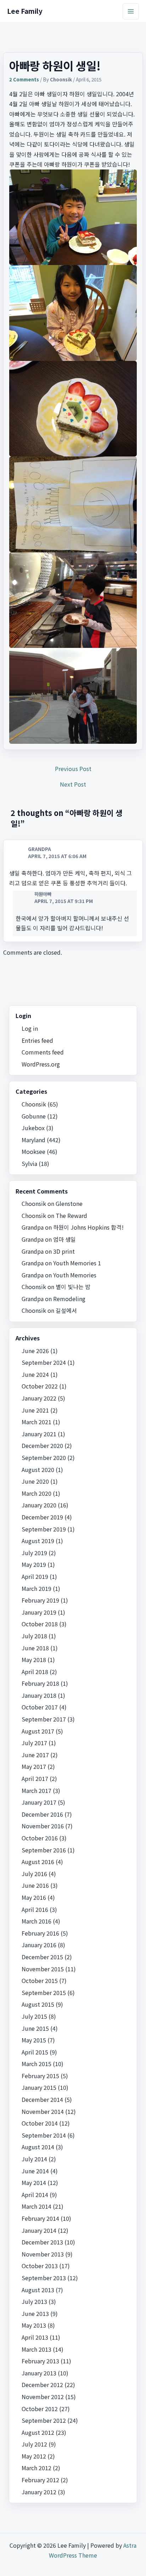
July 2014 (34, 2159)
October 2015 (40, 1980)
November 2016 (43, 1826)
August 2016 (38, 1862)
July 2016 (34, 1874)
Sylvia (29, 1163)
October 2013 (40, 2266)
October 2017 (40, 1707)
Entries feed (37, 1040)
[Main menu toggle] (131, 11)
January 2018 (39, 1695)
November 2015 (43, 1969)
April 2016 (35, 1909)
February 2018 (40, 1683)
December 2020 (42, 1445)
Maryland (33, 1140)
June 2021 (35, 1410)
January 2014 (39, 2230)
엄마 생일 (64, 1239)
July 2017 (34, 1743)
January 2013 (39, 2373)
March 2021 (36, 1422)
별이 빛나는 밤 (73, 1287)
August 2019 (38, 1541)
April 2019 (35, 1576)
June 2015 (35, 2028)
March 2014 (36, 2206)
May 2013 (34, 2325)
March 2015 (36, 2064)
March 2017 (36, 1790)
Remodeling (69, 1299)
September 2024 (44, 1362)
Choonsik (34, 1104)
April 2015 (35, 2052)
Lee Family (25, 11)
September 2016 (44, 1850)
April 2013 (35, 2337)
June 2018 (35, 1648)
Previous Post (73, 769)
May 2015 (34, 2040)
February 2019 (40, 1600)
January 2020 (39, 1505)
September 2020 (44, 1457)
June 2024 (35, 1374)
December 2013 (42, 2242)
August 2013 (38, 2290)
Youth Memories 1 (77, 1263)
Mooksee (33, 1151)
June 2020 (35, 1481)
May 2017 (34, 1766)
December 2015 (42, 1957)
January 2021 (39, 1434)
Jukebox (33, 1128)
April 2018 (35, 1672)
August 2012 (38, 2432)
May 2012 (34, 2456)
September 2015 (44, 1993)
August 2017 (38, 1731)
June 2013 (35, 2313)
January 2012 (39, 2492)
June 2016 (35, 1885)
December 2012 (42, 2385)
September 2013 (44, 2278)
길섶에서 (66, 1310)
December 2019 (42, 1517)
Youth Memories (75, 1275)
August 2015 (38, 2004)
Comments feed (43, 1052)
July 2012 (34, 2444)
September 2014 (44, 2135)
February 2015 (40, 2076)
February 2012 (40, 2480)
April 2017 (35, 1778)
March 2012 (36, 2468)
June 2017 (35, 1755)
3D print (64, 1251)
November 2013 (43, 2254)
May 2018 (34, 1660)
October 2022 (40, 1386)
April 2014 (35, 2195)
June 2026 (35, 1351)
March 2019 (36, 1588)
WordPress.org (41, 1064)
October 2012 (40, 2409)
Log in (30, 1028)
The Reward (71, 1215)
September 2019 (44, 1529)
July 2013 (34, 2301)
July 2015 (34, 2016)
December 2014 (42, 2099)
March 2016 (36, 1921)
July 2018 (34, 1636)
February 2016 (40, 1933)
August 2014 (38, 2147)
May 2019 (34, 1564)
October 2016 (40, 1838)
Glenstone (69, 1203)
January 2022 (39, 1398)
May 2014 (34, 2183)
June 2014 (35, 2171)
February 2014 (40, 2218)
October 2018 (40, 1624)
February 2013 (40, 2361)
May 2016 (34, 1897)
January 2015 (39, 2087)
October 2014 (40, 2123)
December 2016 (42, 1814)
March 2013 (36, 2349)
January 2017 (39, 1802)
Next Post (73, 784)
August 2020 (38, 1470)
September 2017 (44, 1719)
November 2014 (43, 2111)
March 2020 (36, 1493)
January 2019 (39, 1612)
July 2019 (34, 1553)
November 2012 (43, 2397)
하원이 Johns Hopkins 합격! (88, 1227)
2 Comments (24, 79)
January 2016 (39, 1945)
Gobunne (34, 1116)
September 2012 (44, 2420)
